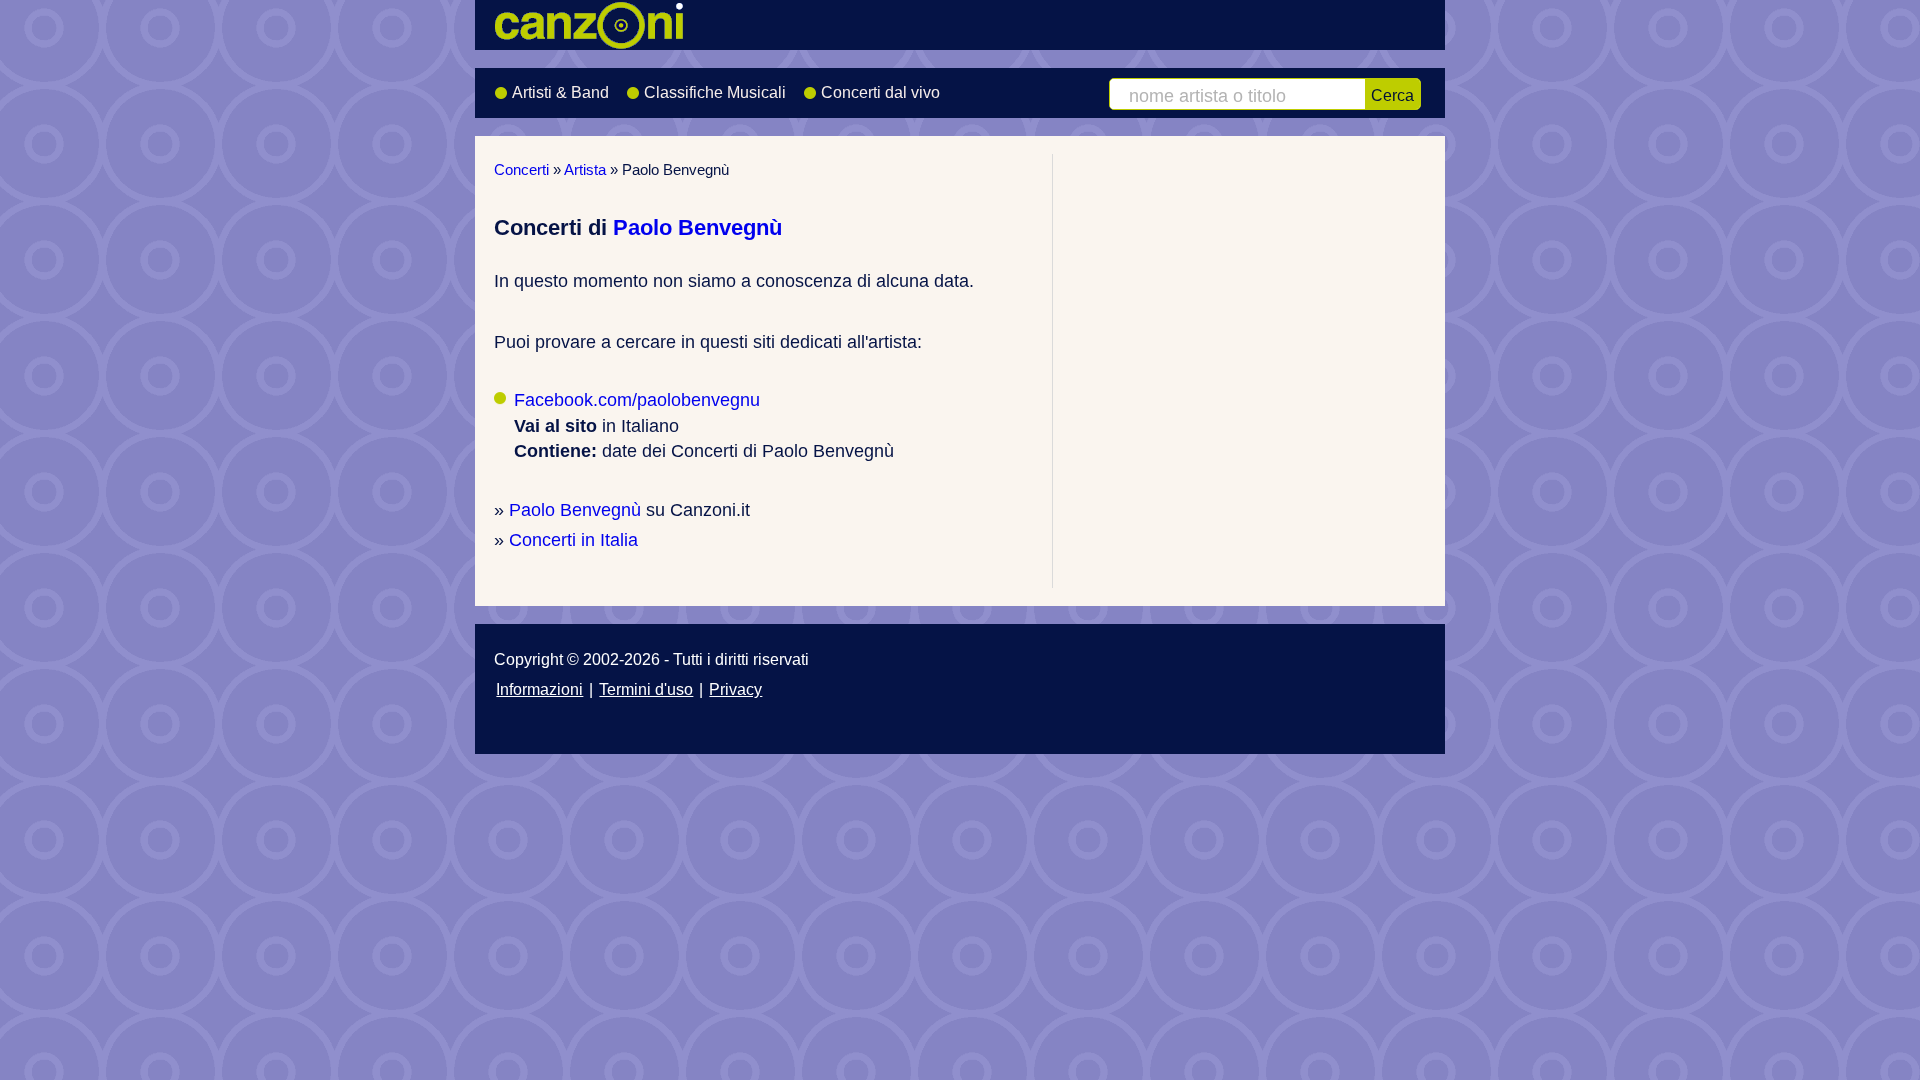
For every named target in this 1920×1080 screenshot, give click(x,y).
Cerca (1392, 95)
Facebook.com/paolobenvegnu (637, 400)
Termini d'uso (646, 689)
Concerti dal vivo (880, 92)
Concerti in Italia (573, 540)
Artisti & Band (560, 92)
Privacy (735, 689)
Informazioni (539, 689)
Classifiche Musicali (715, 92)
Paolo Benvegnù (697, 227)
